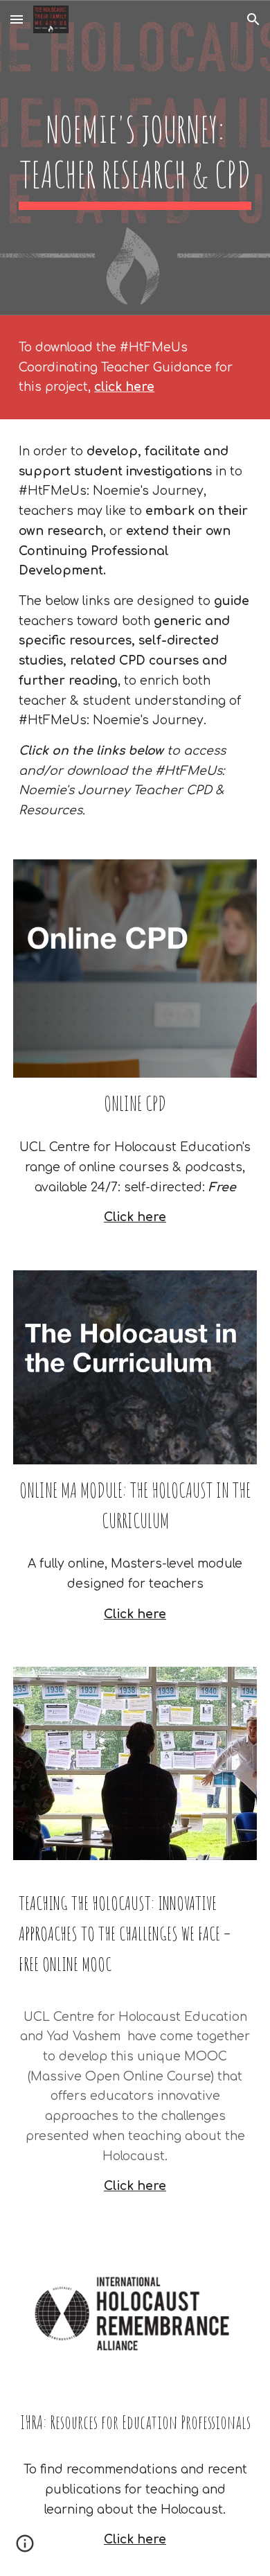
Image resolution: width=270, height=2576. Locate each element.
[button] (17, 19)
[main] (135, 158)
